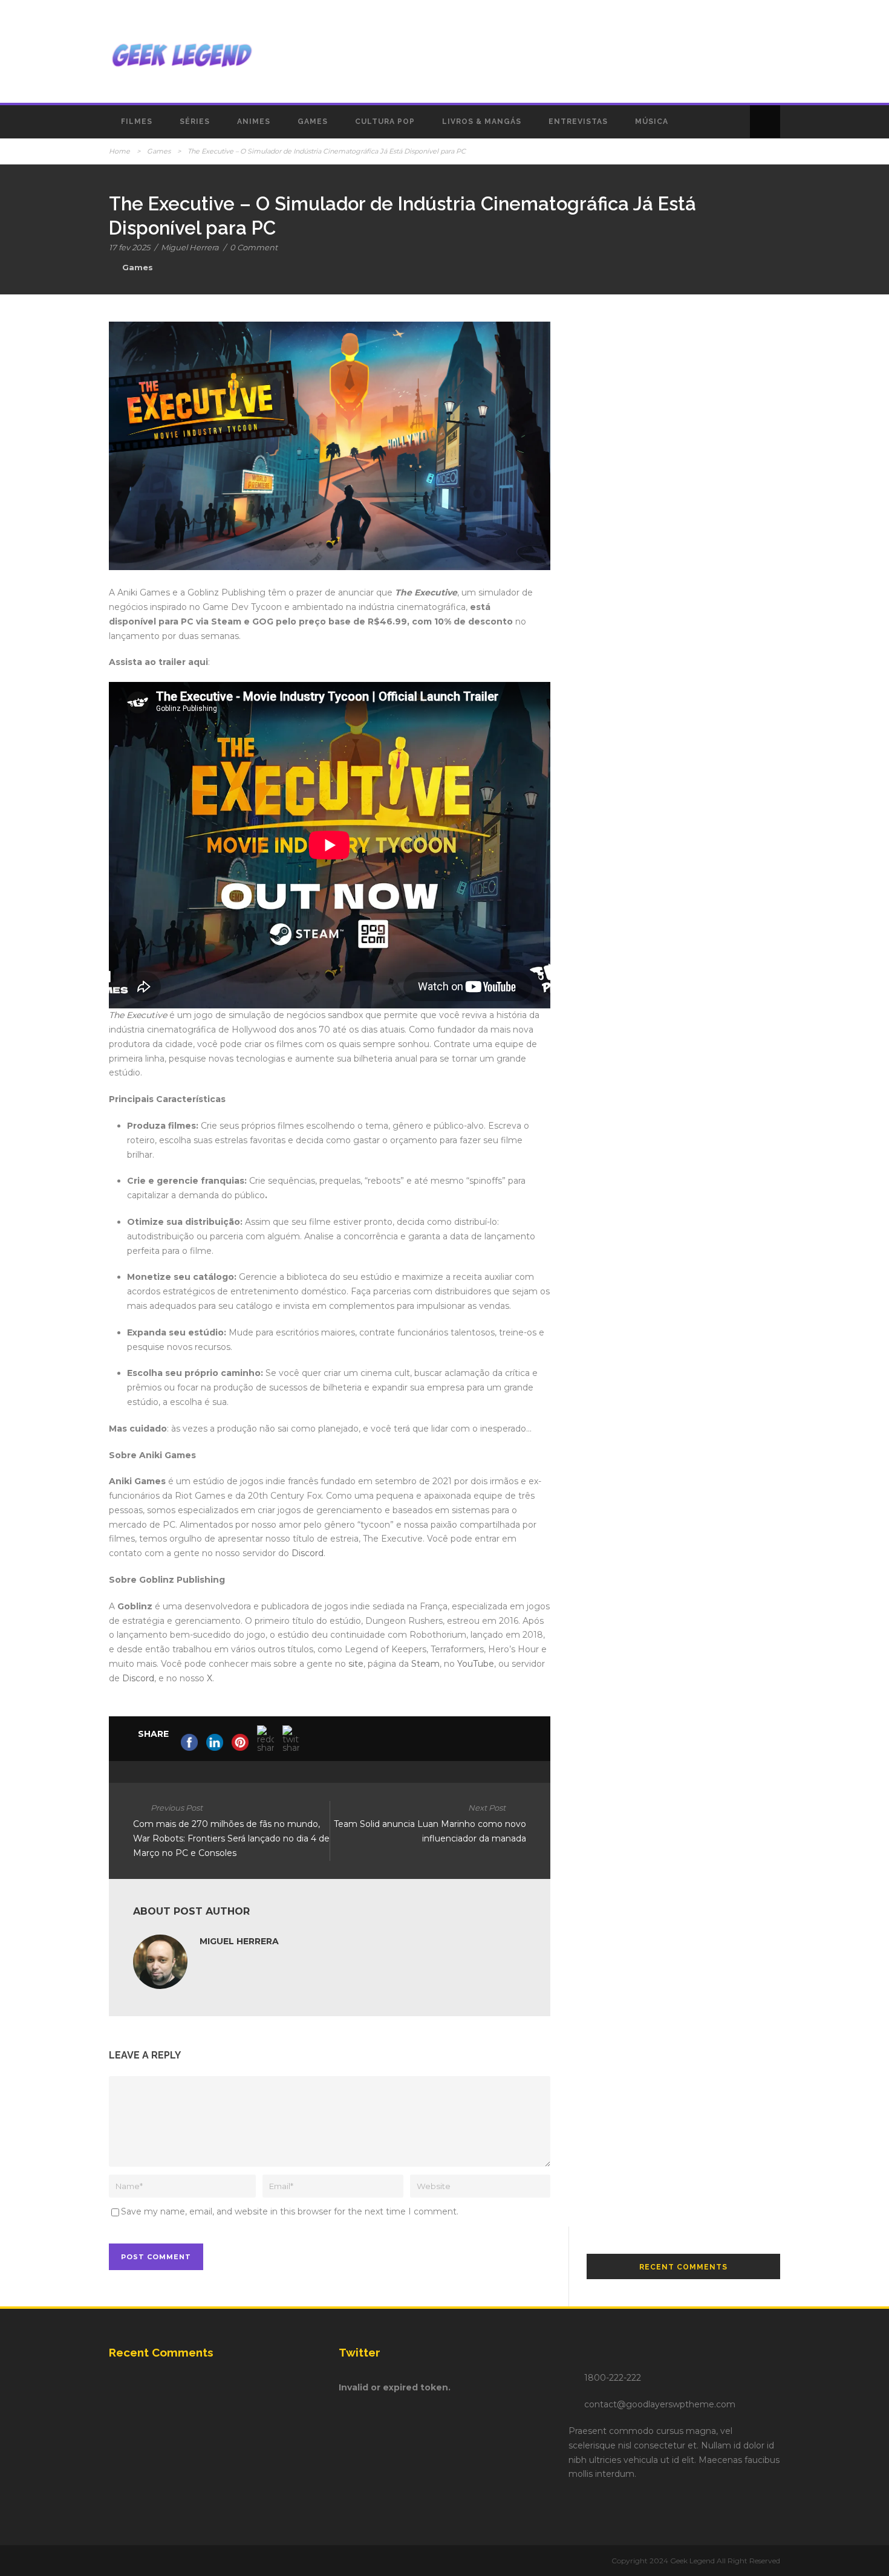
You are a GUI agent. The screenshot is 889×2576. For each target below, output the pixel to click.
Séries (195, 122)
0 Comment (254, 247)
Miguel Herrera (190, 247)
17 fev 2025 (129, 247)
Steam (425, 1664)
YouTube (476, 1664)
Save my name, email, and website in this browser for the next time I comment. (290, 2211)
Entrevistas (578, 122)
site (356, 1664)
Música (652, 122)
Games (313, 122)
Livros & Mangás (482, 122)
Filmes (137, 122)
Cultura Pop (385, 122)
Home (119, 151)
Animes (254, 122)
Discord (308, 1553)
